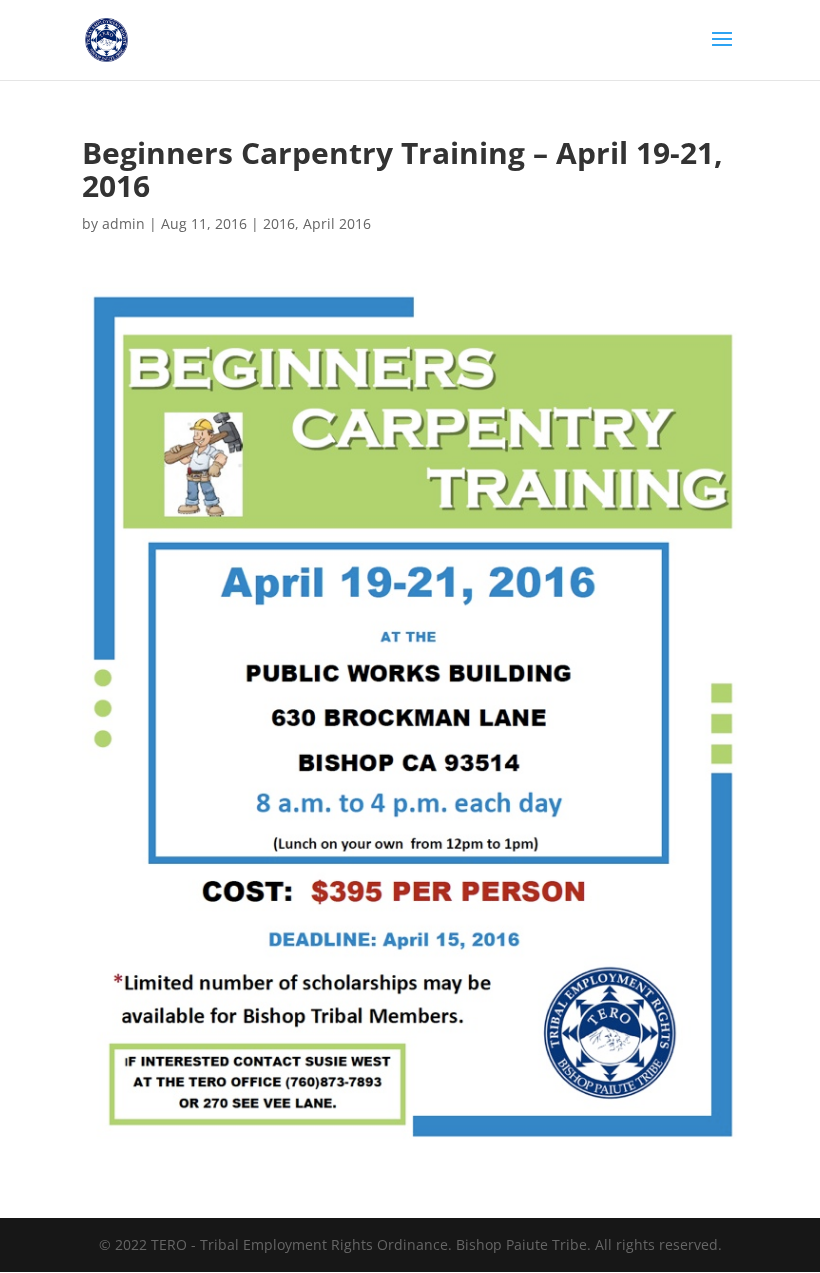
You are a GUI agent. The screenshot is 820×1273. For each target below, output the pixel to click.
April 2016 (337, 223)
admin (123, 223)
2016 (279, 223)
